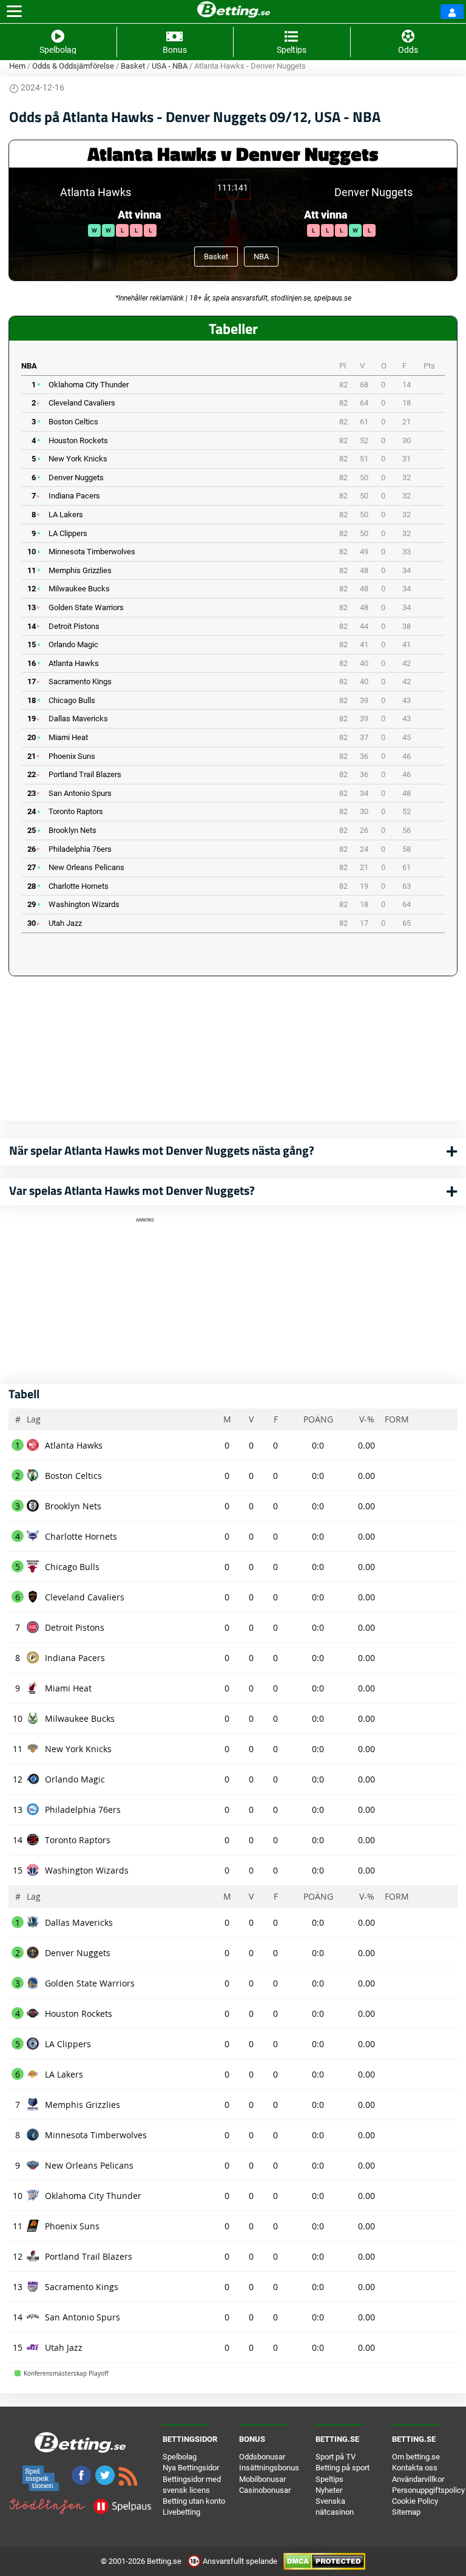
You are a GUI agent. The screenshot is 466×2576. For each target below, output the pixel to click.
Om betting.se (416, 2457)
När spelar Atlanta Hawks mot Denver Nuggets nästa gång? (162, 1150)
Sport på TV (336, 2457)
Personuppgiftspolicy (428, 2490)
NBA (261, 257)
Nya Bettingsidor (191, 2468)
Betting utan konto (194, 2501)
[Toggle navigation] (14, 12)
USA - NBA (170, 66)
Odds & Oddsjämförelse (73, 66)
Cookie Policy (415, 2501)
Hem (17, 66)
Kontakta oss (415, 2468)
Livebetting (181, 2512)
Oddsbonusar (262, 2457)
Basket (133, 66)
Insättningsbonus (269, 2468)
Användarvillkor (418, 2479)
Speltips (329, 2479)
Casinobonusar (265, 2490)
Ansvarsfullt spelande (240, 2561)
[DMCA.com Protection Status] (324, 2561)
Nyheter (329, 2490)
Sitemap (406, 2512)
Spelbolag (180, 2457)
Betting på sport (343, 2468)
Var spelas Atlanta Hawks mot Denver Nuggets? (132, 1190)
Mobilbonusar (262, 2479)
